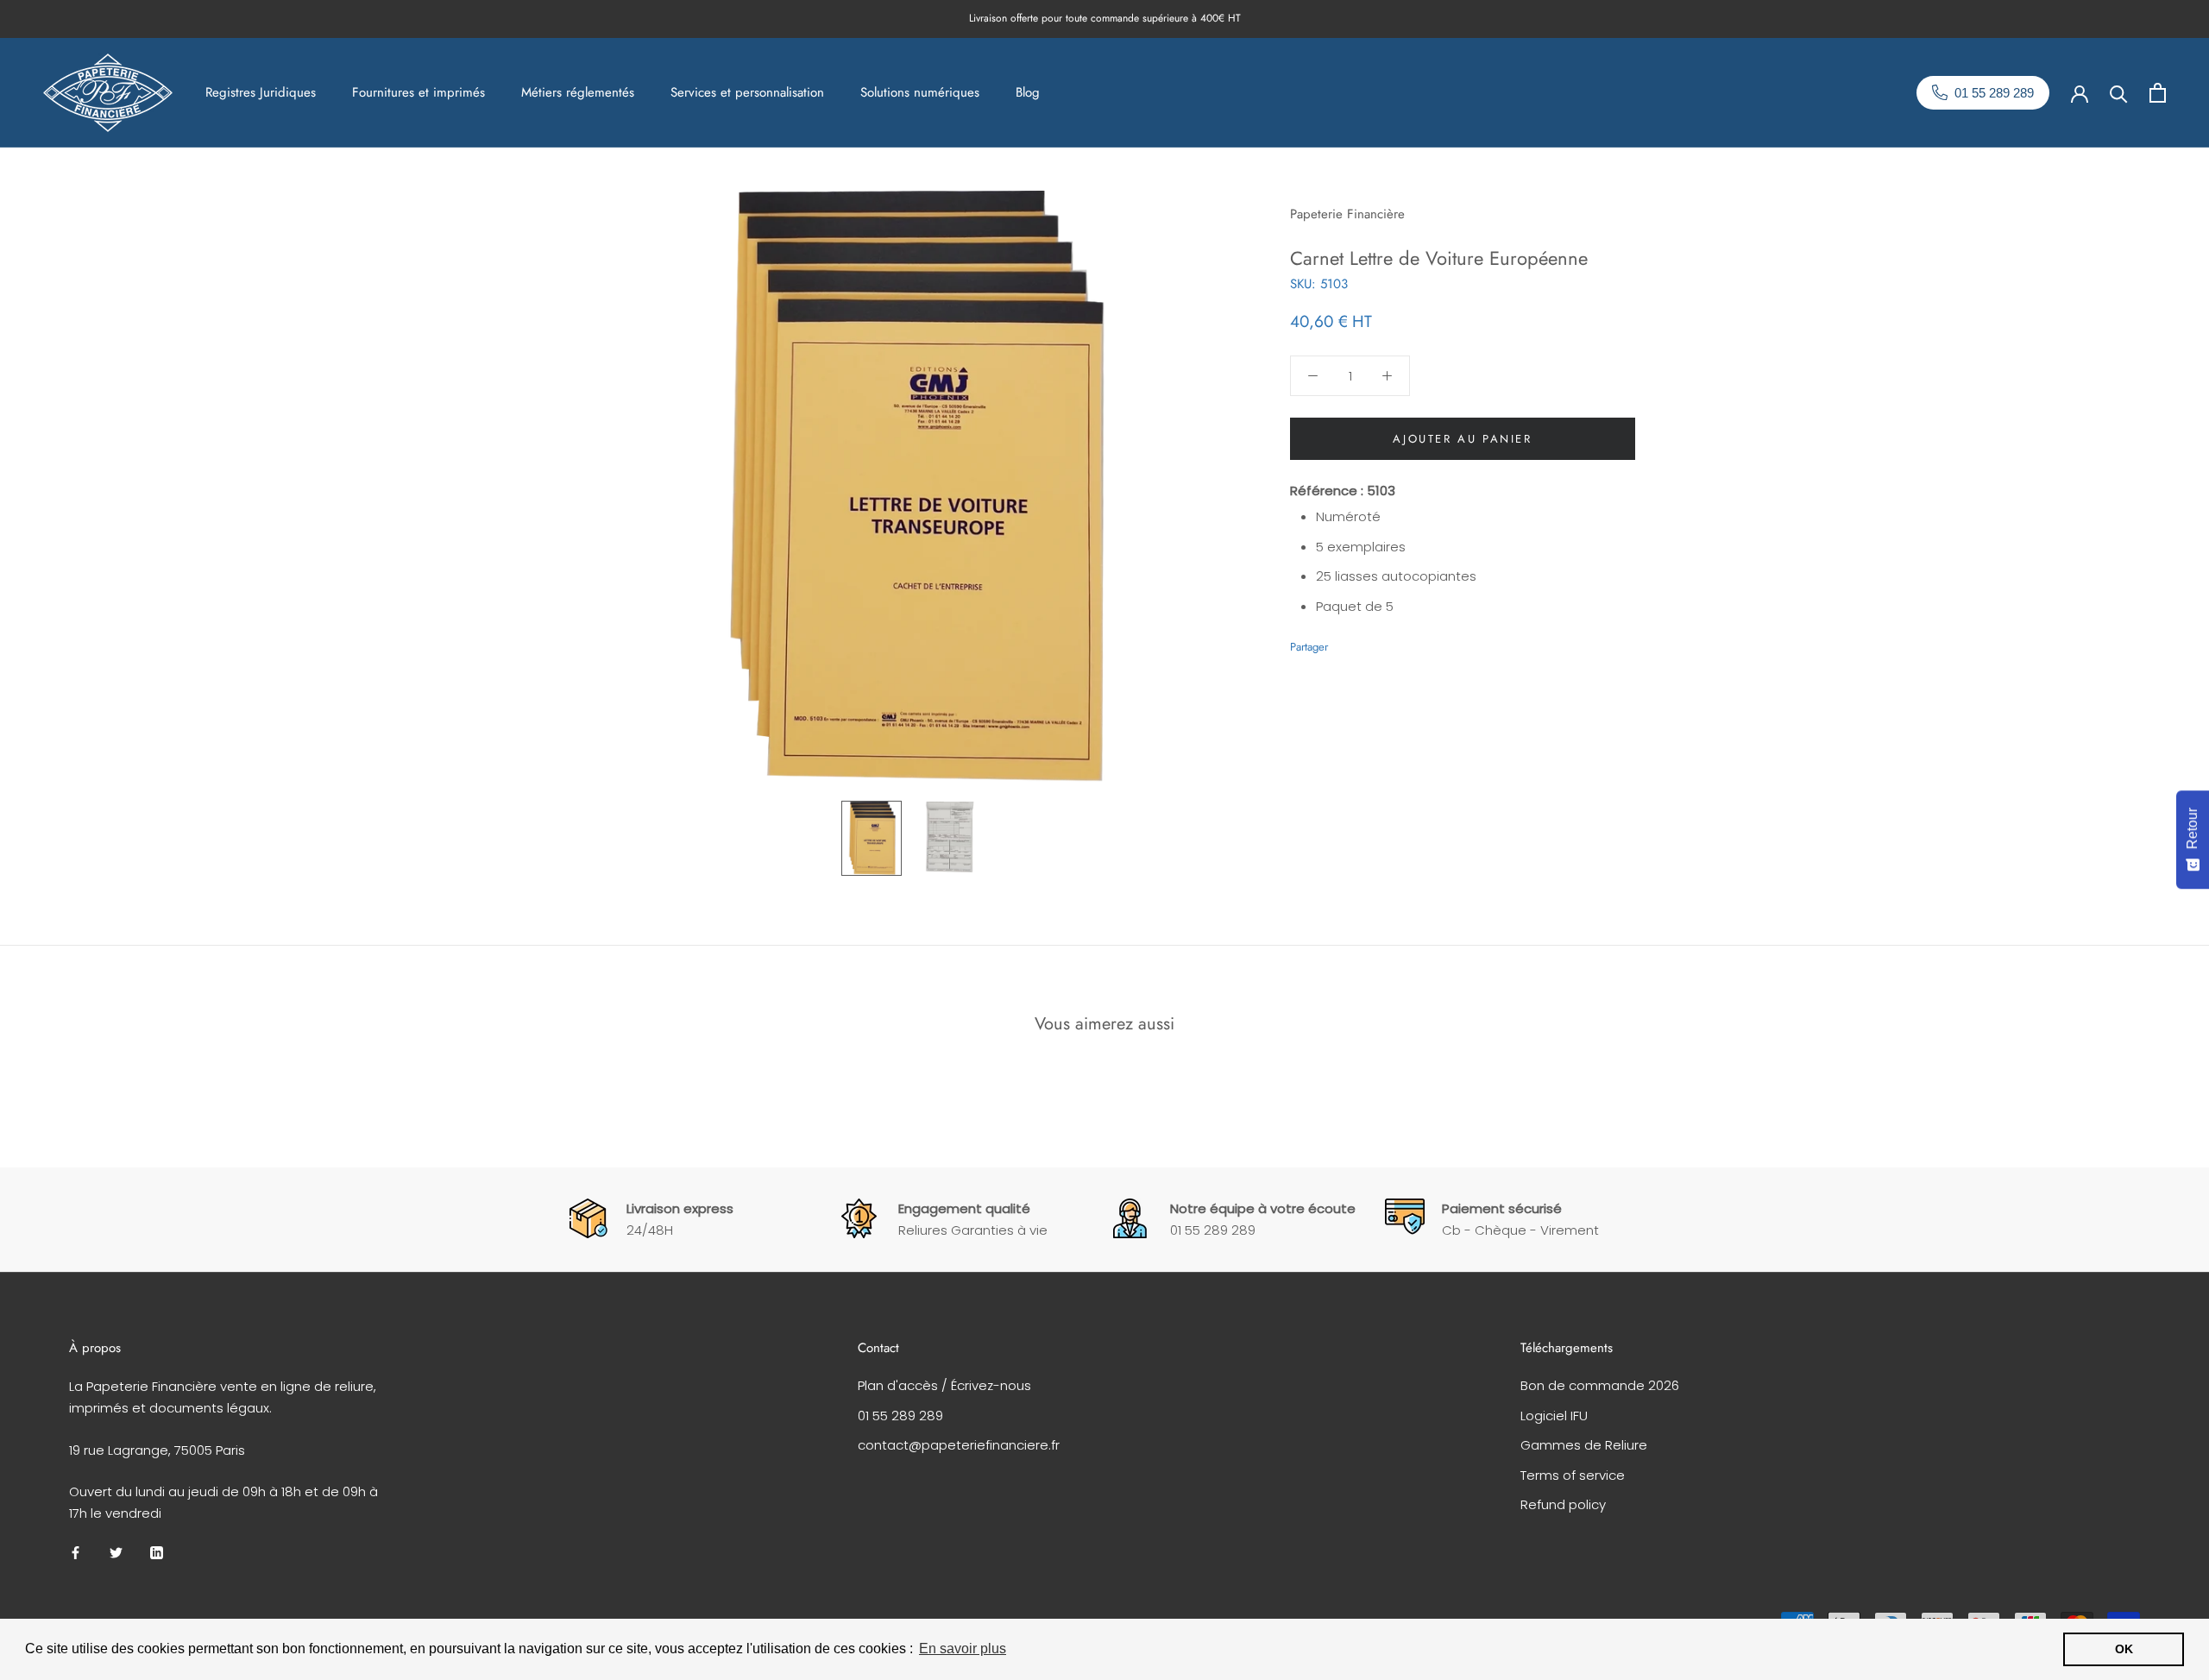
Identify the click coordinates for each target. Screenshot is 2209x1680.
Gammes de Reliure (1584, 1445)
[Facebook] (1344, 642)
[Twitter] (1367, 642)
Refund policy (1563, 1504)
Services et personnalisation (747, 92)
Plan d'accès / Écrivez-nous (944, 1385)
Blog (1028, 92)
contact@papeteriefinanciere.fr (959, 1445)
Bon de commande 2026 (1600, 1385)
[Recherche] (2119, 93)
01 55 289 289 (900, 1416)
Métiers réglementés (578, 92)
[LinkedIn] (157, 1553)
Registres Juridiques (261, 92)
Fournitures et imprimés (419, 92)
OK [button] (2124, 1649)
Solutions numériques (920, 92)
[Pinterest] (1389, 642)
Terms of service (1573, 1475)
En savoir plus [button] (963, 1649)
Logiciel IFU (1554, 1416)
